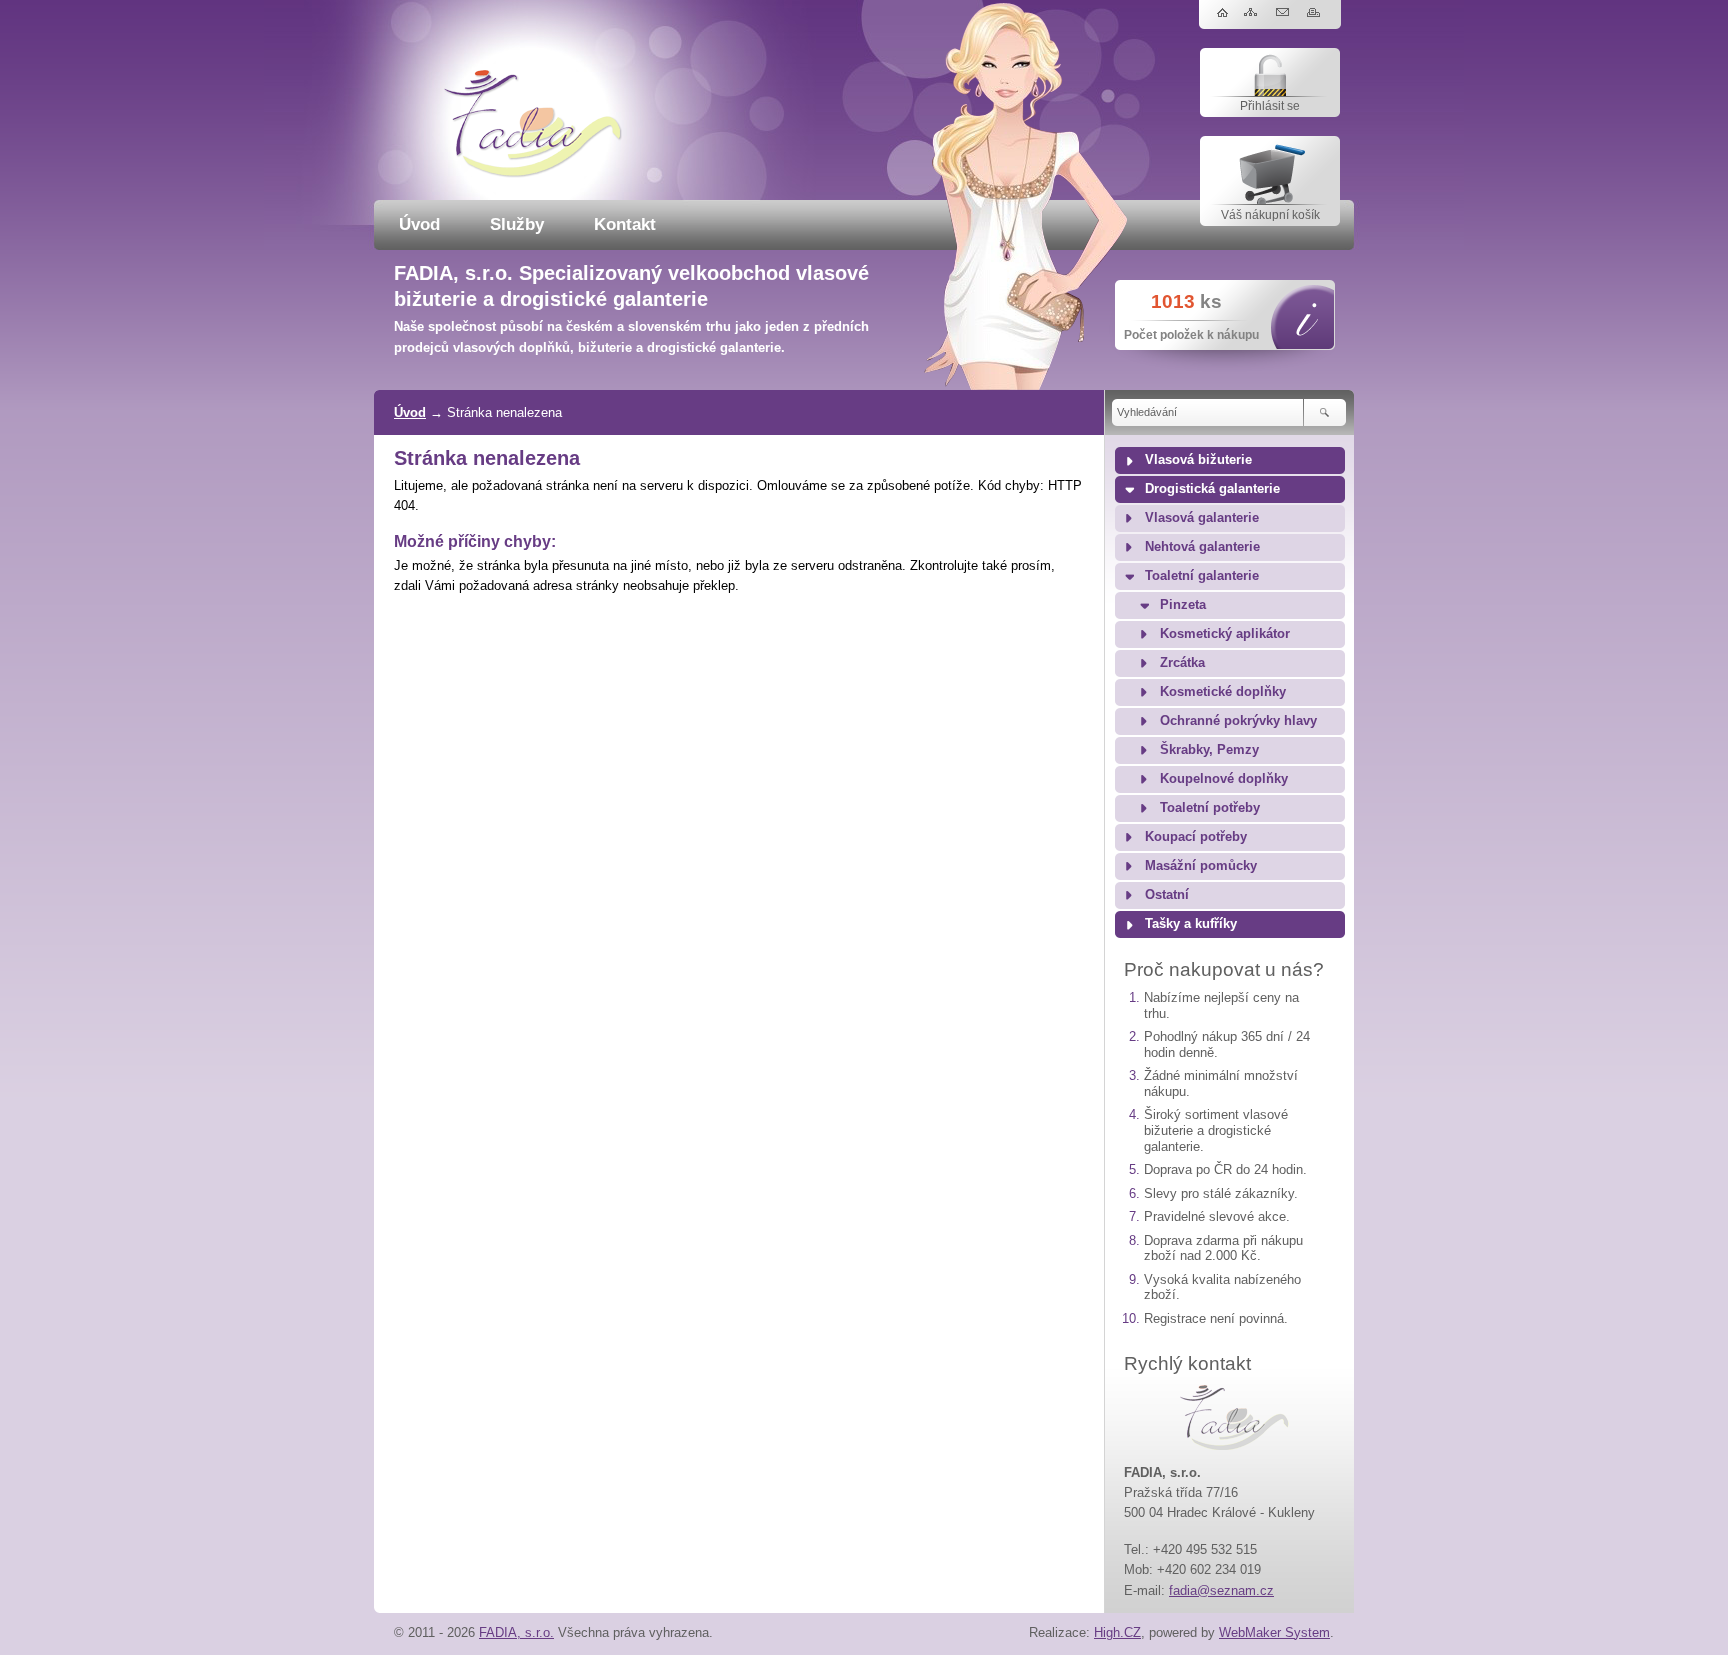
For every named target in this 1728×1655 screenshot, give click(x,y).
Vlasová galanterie (1202, 518)
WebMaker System (1274, 1632)
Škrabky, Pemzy (1209, 750)
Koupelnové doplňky (1224, 779)
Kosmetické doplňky (1223, 692)
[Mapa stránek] (1253, 13)
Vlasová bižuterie (1198, 460)
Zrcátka (1182, 663)
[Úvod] (1222, 13)
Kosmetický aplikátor (1225, 634)
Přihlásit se (1270, 106)
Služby (517, 224)
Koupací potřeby (1196, 837)
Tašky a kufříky (1191, 924)
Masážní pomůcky (1201, 866)
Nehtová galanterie (1202, 547)
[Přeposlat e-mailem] (1284, 13)
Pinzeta (1183, 605)
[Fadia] (533, 173)
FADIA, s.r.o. (516, 1632)
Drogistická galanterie (1212, 489)
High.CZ (1117, 1632)
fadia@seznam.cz (1221, 1590)
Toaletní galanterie (1202, 576)
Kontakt (625, 224)
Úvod (419, 224)
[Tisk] (1315, 13)
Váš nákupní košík (1270, 215)
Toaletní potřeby (1210, 808)
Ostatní (1167, 895)
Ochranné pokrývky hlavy (1238, 721)
